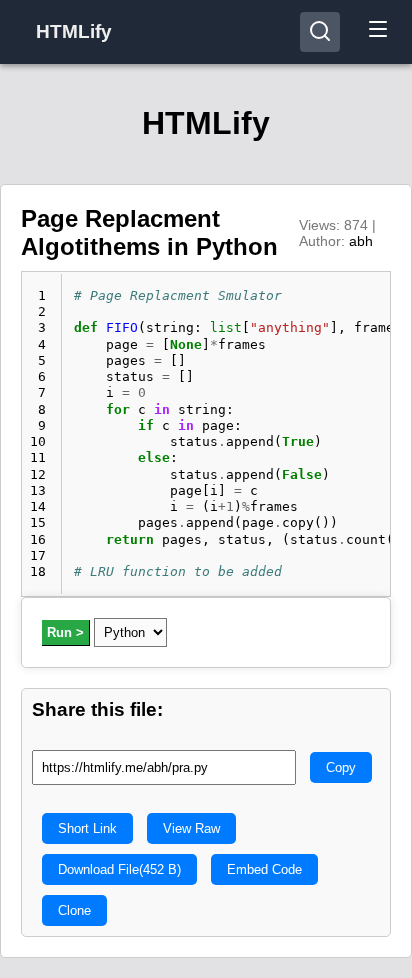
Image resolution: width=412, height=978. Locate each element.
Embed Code (264, 869)
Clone (74, 910)
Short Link (87, 828)
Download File (119, 869)
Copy (341, 767)
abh (361, 241)
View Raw (191, 828)
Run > (65, 632)
